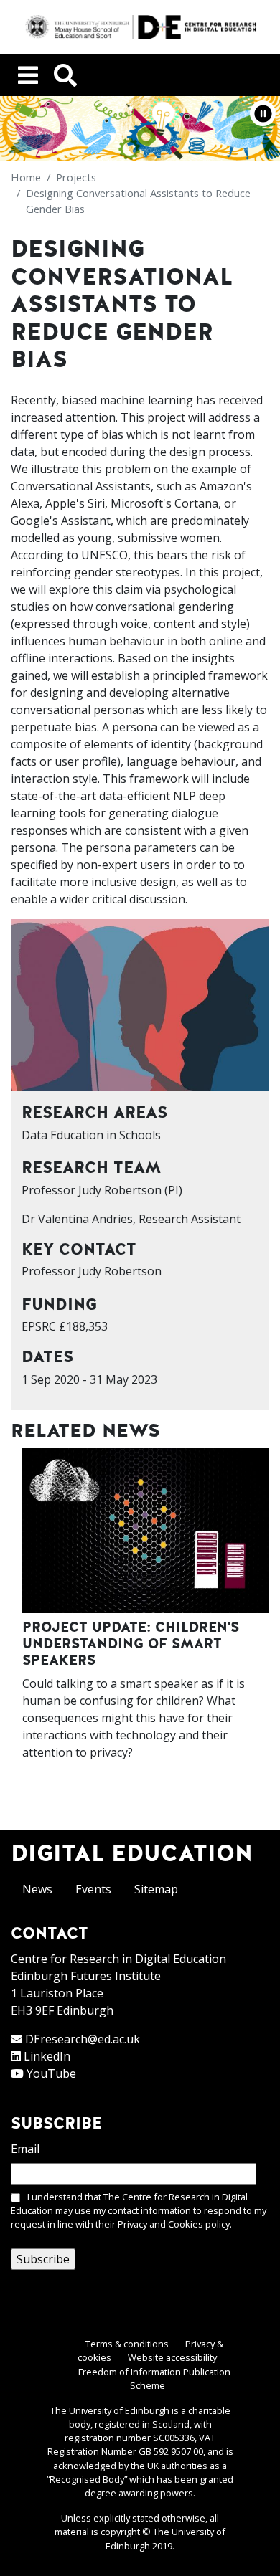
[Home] (140, 27)
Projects (76, 177)
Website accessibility (172, 2357)
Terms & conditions (127, 2344)
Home (26, 177)
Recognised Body (87, 2479)
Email (25, 2149)
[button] (263, 113)
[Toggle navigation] (28, 75)
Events (93, 1889)
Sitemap (156, 1889)
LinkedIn (47, 2056)
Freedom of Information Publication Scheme (154, 2378)
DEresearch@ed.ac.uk (83, 2039)
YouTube (51, 2073)
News (37, 1889)
